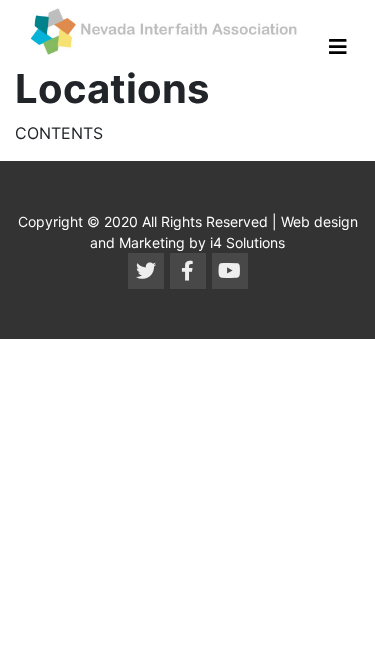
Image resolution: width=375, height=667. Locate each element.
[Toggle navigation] (338, 47)
